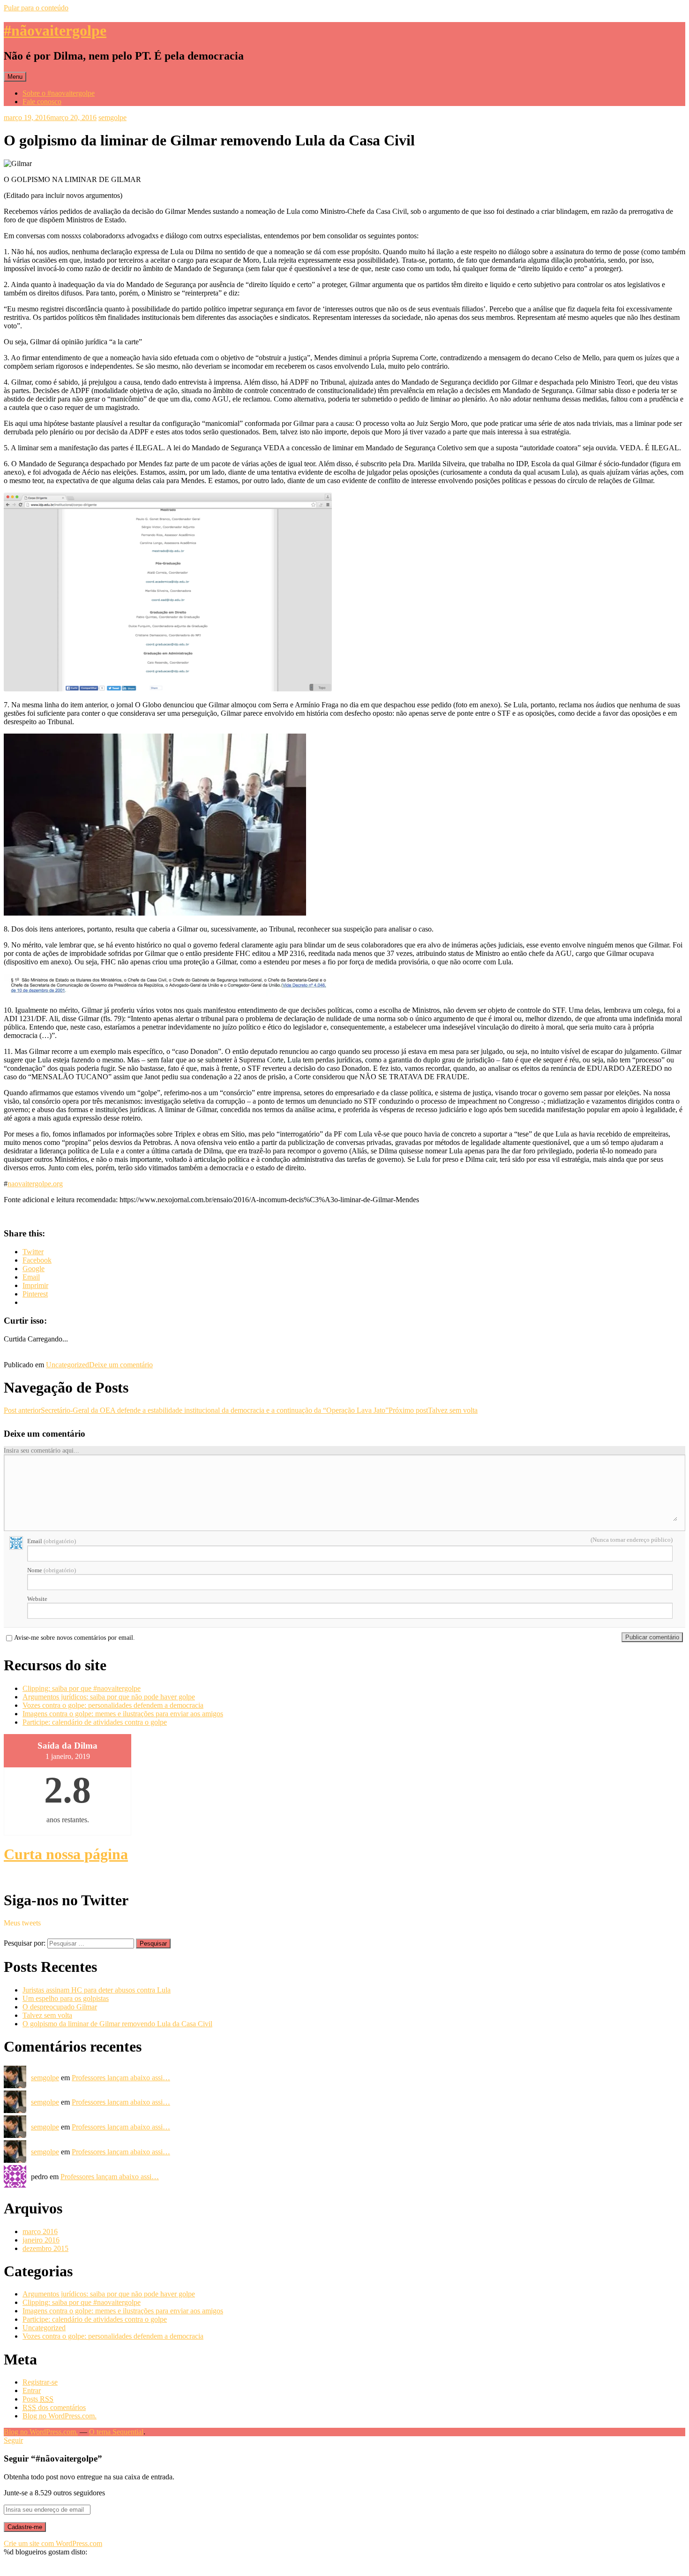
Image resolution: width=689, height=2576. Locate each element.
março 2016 (40, 2231)
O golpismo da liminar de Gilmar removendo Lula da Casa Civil (117, 2024)
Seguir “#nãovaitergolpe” (53, 2459)
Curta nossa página (66, 1854)
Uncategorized (67, 1365)
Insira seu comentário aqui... (41, 1451)
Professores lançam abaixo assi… (121, 2078)
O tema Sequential (116, 2432)
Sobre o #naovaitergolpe (59, 93)
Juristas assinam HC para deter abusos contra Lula (97, 1990)
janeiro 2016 (41, 2240)
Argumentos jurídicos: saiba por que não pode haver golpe (109, 1697)
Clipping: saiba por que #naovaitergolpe (82, 1688)
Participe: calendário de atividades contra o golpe (95, 1722)
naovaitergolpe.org (35, 1184)
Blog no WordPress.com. (60, 2416)
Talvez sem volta (433, 1410)
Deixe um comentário (121, 1365)
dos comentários (54, 2407)
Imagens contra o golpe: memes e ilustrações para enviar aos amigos (123, 1714)
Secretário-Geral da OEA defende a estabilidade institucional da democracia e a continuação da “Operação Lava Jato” (196, 1410)
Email (52, 1541)
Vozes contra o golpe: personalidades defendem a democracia (113, 1705)
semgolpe (112, 117)
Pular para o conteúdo (36, 8)
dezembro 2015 (45, 2248)
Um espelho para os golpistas (66, 1998)
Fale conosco (42, 102)
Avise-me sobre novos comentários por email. (75, 1638)
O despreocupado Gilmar (60, 2007)
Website (37, 1599)
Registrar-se (40, 2382)
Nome (52, 1570)
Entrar (32, 2390)
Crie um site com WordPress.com (53, 2543)
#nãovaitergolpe (55, 30)
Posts (38, 2399)
